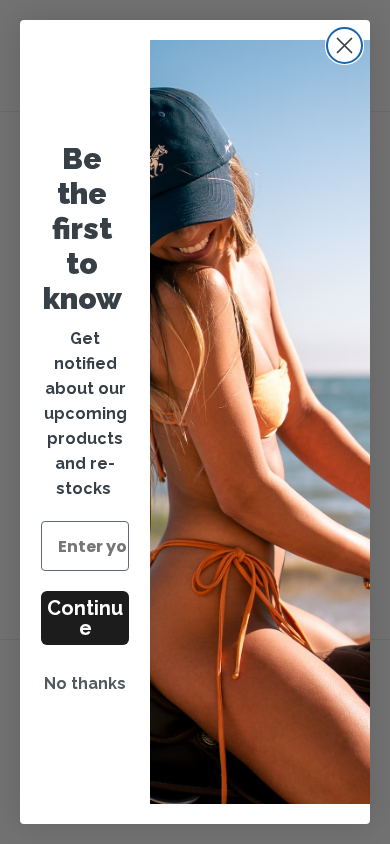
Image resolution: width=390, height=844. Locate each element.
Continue (85, 618)
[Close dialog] (344, 45)
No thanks (85, 683)
